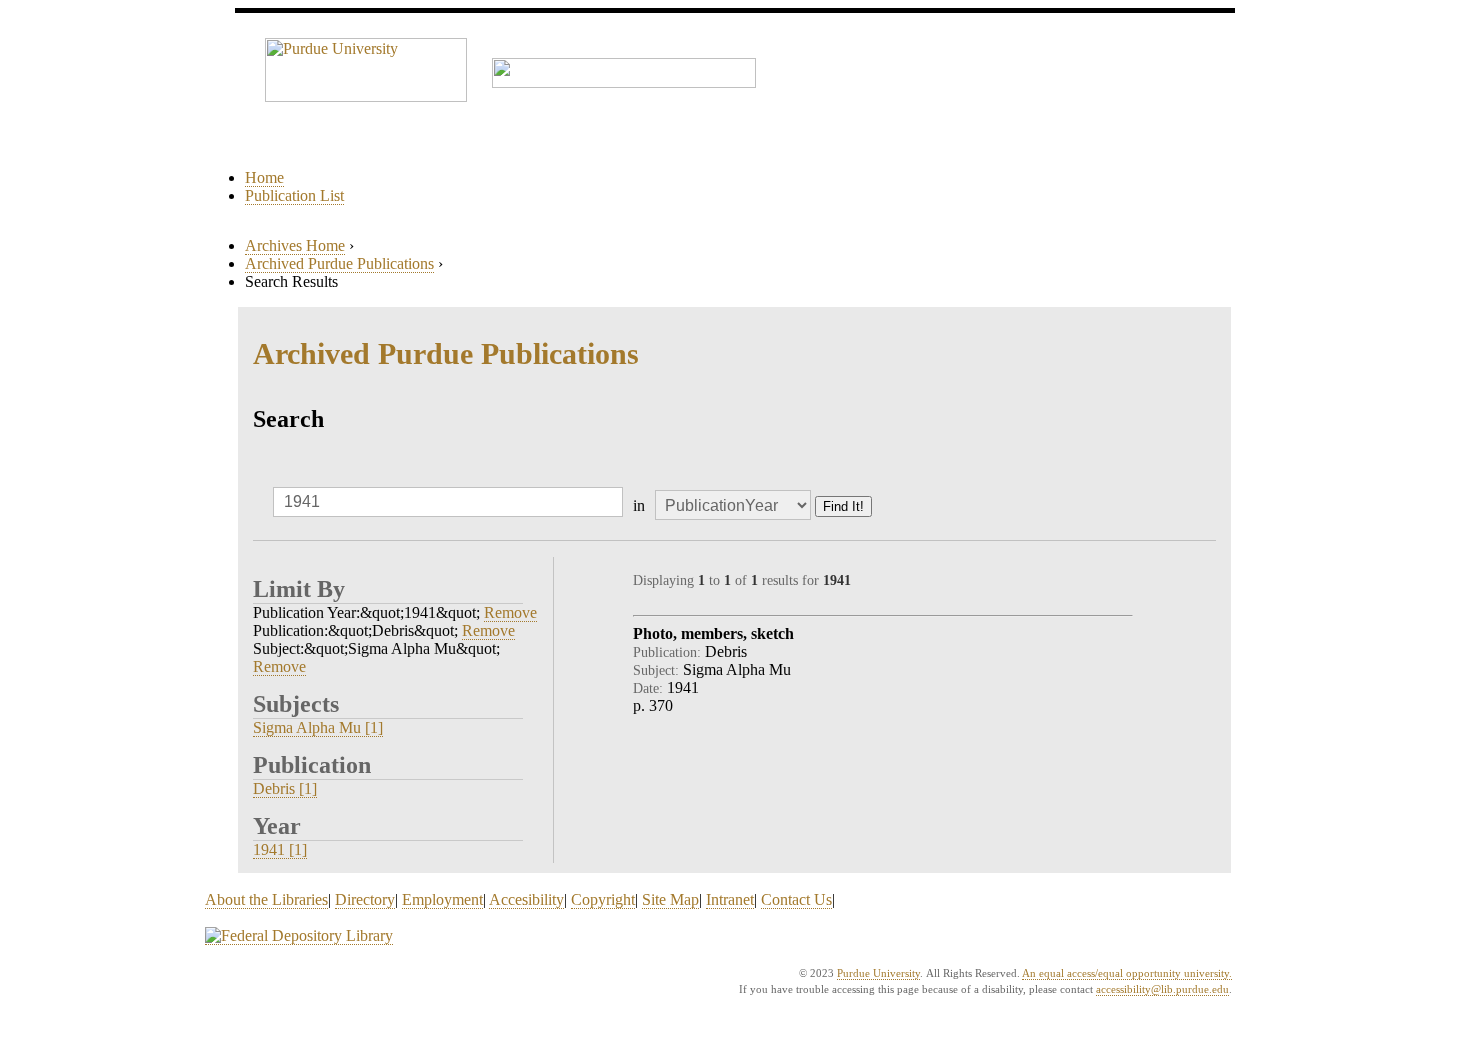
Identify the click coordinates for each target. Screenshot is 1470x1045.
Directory (365, 899)
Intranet (730, 899)
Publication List (294, 195)
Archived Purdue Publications (339, 263)
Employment (442, 899)
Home (264, 177)
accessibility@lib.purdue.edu (1162, 989)
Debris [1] (285, 788)
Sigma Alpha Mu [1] (318, 727)
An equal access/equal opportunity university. (1127, 973)
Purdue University (878, 973)
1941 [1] (280, 849)
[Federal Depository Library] (299, 936)
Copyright (603, 899)
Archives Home (295, 245)
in (639, 505)
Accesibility (526, 899)
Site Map (670, 899)
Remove (510, 612)
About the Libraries (266, 899)
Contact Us (796, 899)
